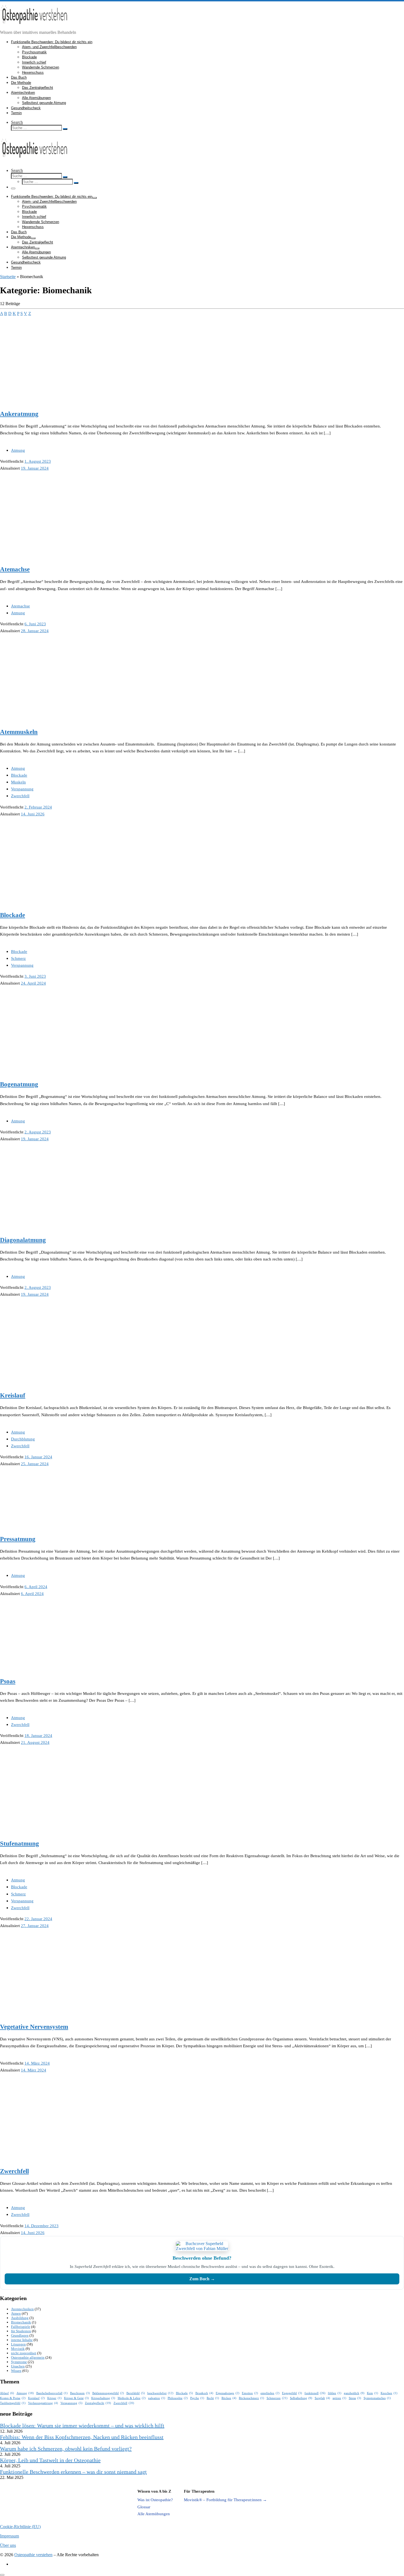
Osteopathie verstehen (33, 2555)
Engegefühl (292, 2393)
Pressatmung (18, 1539)
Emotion (250, 2393)
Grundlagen (20, 2335)
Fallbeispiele (21, 2327)
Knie (373, 2393)
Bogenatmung (19, 1084)
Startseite (8, 277)
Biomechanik (21, 2322)
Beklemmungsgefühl (108, 2393)
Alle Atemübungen (154, 2514)
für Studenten (21, 2331)
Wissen (16, 2371)
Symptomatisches (377, 2398)
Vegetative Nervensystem (34, 2027)
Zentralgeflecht (98, 2403)
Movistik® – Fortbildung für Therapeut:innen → (225, 2500)
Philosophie (178, 2398)
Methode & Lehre (132, 2398)
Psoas (8, 1681)
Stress (355, 2398)
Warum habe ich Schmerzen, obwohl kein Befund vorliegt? (66, 2449)
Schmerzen (277, 2398)
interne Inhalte (22, 2340)
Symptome (19, 2362)
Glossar (144, 2507)
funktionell (315, 2393)
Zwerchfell (14, 2171)
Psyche (197, 2398)
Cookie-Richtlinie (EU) (20, 2527)
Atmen (16, 2313)
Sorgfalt (322, 2398)
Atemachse (15, 569)
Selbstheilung (301, 2398)
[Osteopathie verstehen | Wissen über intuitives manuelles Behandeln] (34, 27)
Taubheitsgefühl (13, 2403)
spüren (339, 2398)
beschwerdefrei (160, 2393)
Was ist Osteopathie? (155, 2500)
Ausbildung (20, 2318)
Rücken (229, 2398)
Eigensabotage (228, 2393)
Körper (54, 2398)
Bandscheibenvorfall (52, 2393)
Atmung (25, 2393)
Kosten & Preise (13, 2398)
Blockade (13, 915)
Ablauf (7, 2393)
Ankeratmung (19, 414)
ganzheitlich (354, 2393)
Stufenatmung (20, 1844)
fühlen (335, 2393)
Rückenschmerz (251, 2398)
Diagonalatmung (23, 1240)
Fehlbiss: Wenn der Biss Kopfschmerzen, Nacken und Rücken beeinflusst (82, 2437)
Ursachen (18, 2366)
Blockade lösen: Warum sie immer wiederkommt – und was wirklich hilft (82, 2426)
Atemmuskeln (19, 732)
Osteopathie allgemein (28, 2357)
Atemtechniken (22, 2309)
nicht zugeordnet (24, 2353)
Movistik (18, 2349)
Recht (213, 2398)
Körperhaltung (103, 2398)
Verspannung (71, 2403)
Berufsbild (136, 2393)
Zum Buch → (202, 2279)
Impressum (9, 2536)
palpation (157, 2398)
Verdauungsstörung (43, 2403)
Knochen (389, 2393)
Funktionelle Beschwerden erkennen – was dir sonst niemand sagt (73, 2472)
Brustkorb (204, 2393)
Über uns (8, 2545)
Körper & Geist (76, 2398)
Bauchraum (80, 2393)
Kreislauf (13, 1395)
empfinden (270, 2393)
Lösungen (18, 2344)
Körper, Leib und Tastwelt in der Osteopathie (50, 2460)
